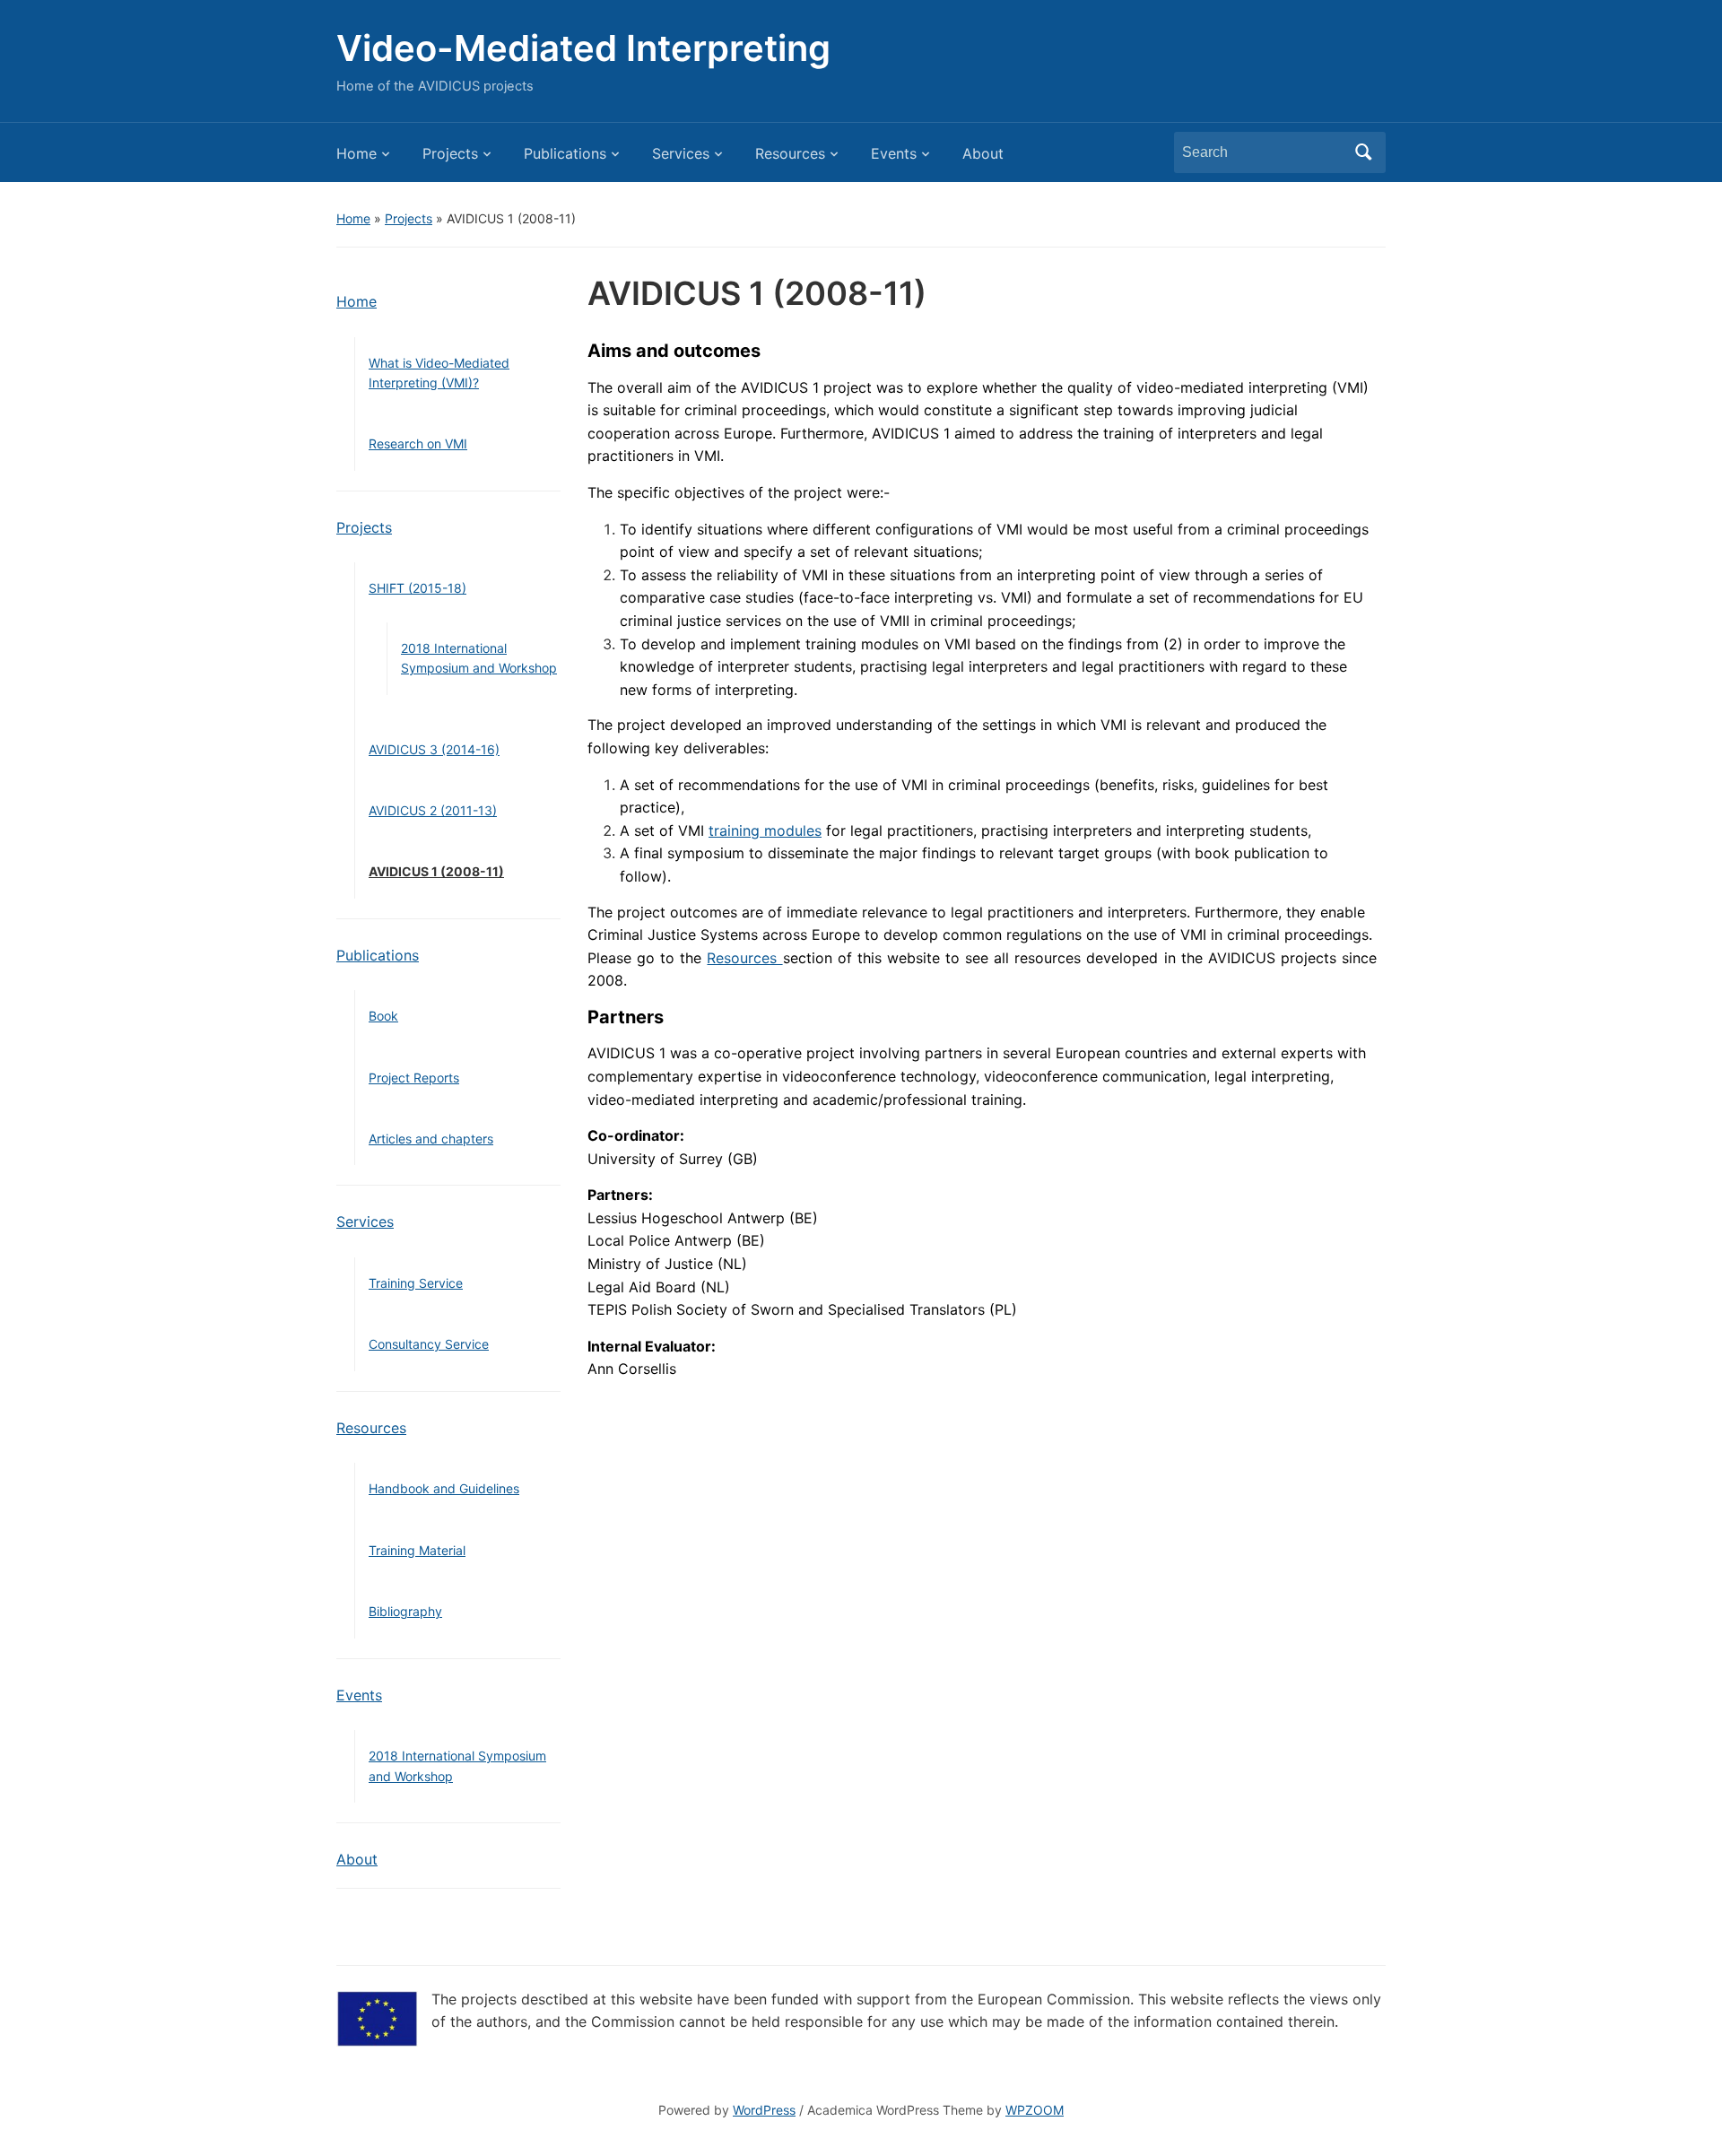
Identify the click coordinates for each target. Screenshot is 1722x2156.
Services (681, 153)
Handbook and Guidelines (444, 1488)
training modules (765, 830)
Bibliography (405, 1611)
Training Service (416, 1283)
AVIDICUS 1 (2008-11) (436, 871)
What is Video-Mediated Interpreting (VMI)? (439, 373)
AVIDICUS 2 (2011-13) (433, 810)
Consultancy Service (429, 1344)
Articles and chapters (431, 1139)
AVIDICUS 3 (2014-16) (434, 749)
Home (357, 153)
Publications (565, 153)
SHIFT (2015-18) (417, 588)
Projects (450, 153)
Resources (790, 153)
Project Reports (414, 1078)
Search (1363, 152)
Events (894, 153)
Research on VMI (418, 443)
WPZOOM (1035, 2110)
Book (383, 1016)
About (983, 153)
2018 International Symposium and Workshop (479, 658)
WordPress (764, 2110)
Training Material (417, 1550)
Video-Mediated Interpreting (583, 48)
